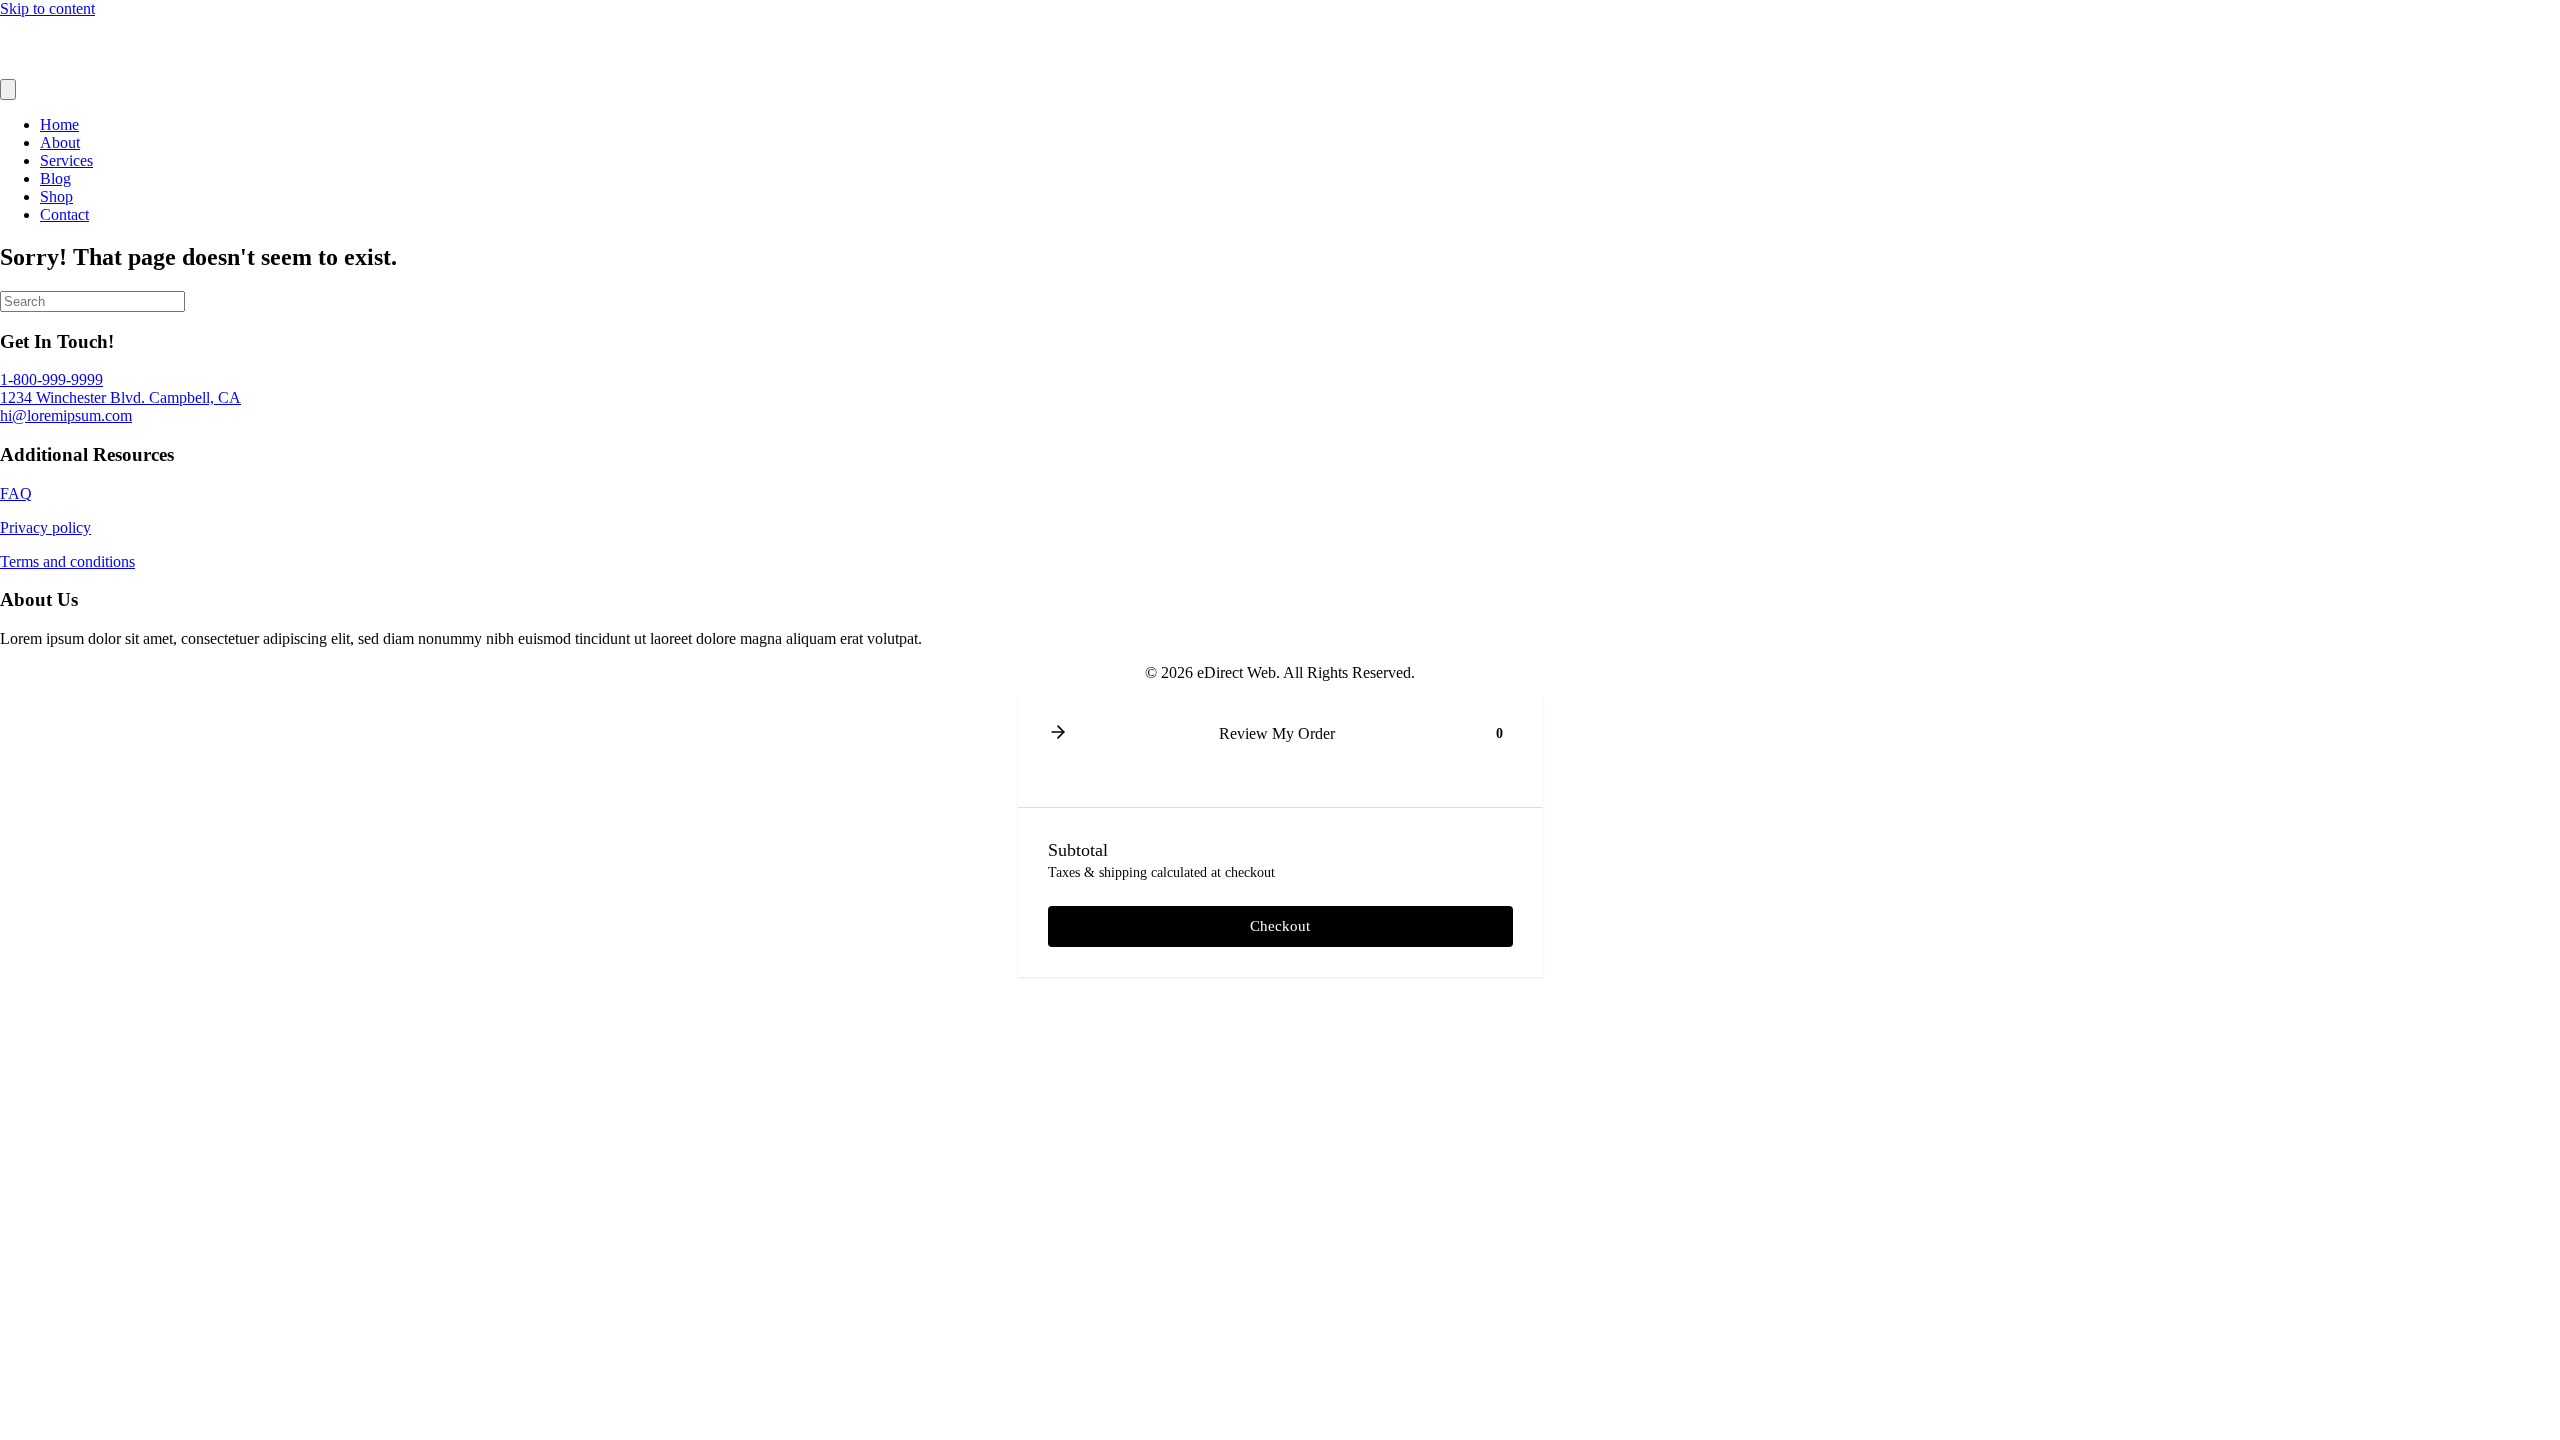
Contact (64, 214)
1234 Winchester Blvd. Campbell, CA (120, 397)
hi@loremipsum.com (66, 415)
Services (66, 160)
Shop (56, 196)
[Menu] (8, 89)
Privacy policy (45, 527)
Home (59, 124)
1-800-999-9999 (51, 379)
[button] (1058, 733)
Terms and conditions (67, 561)
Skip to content (47, 8)
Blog (55, 178)
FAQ (16, 493)
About (60, 142)
